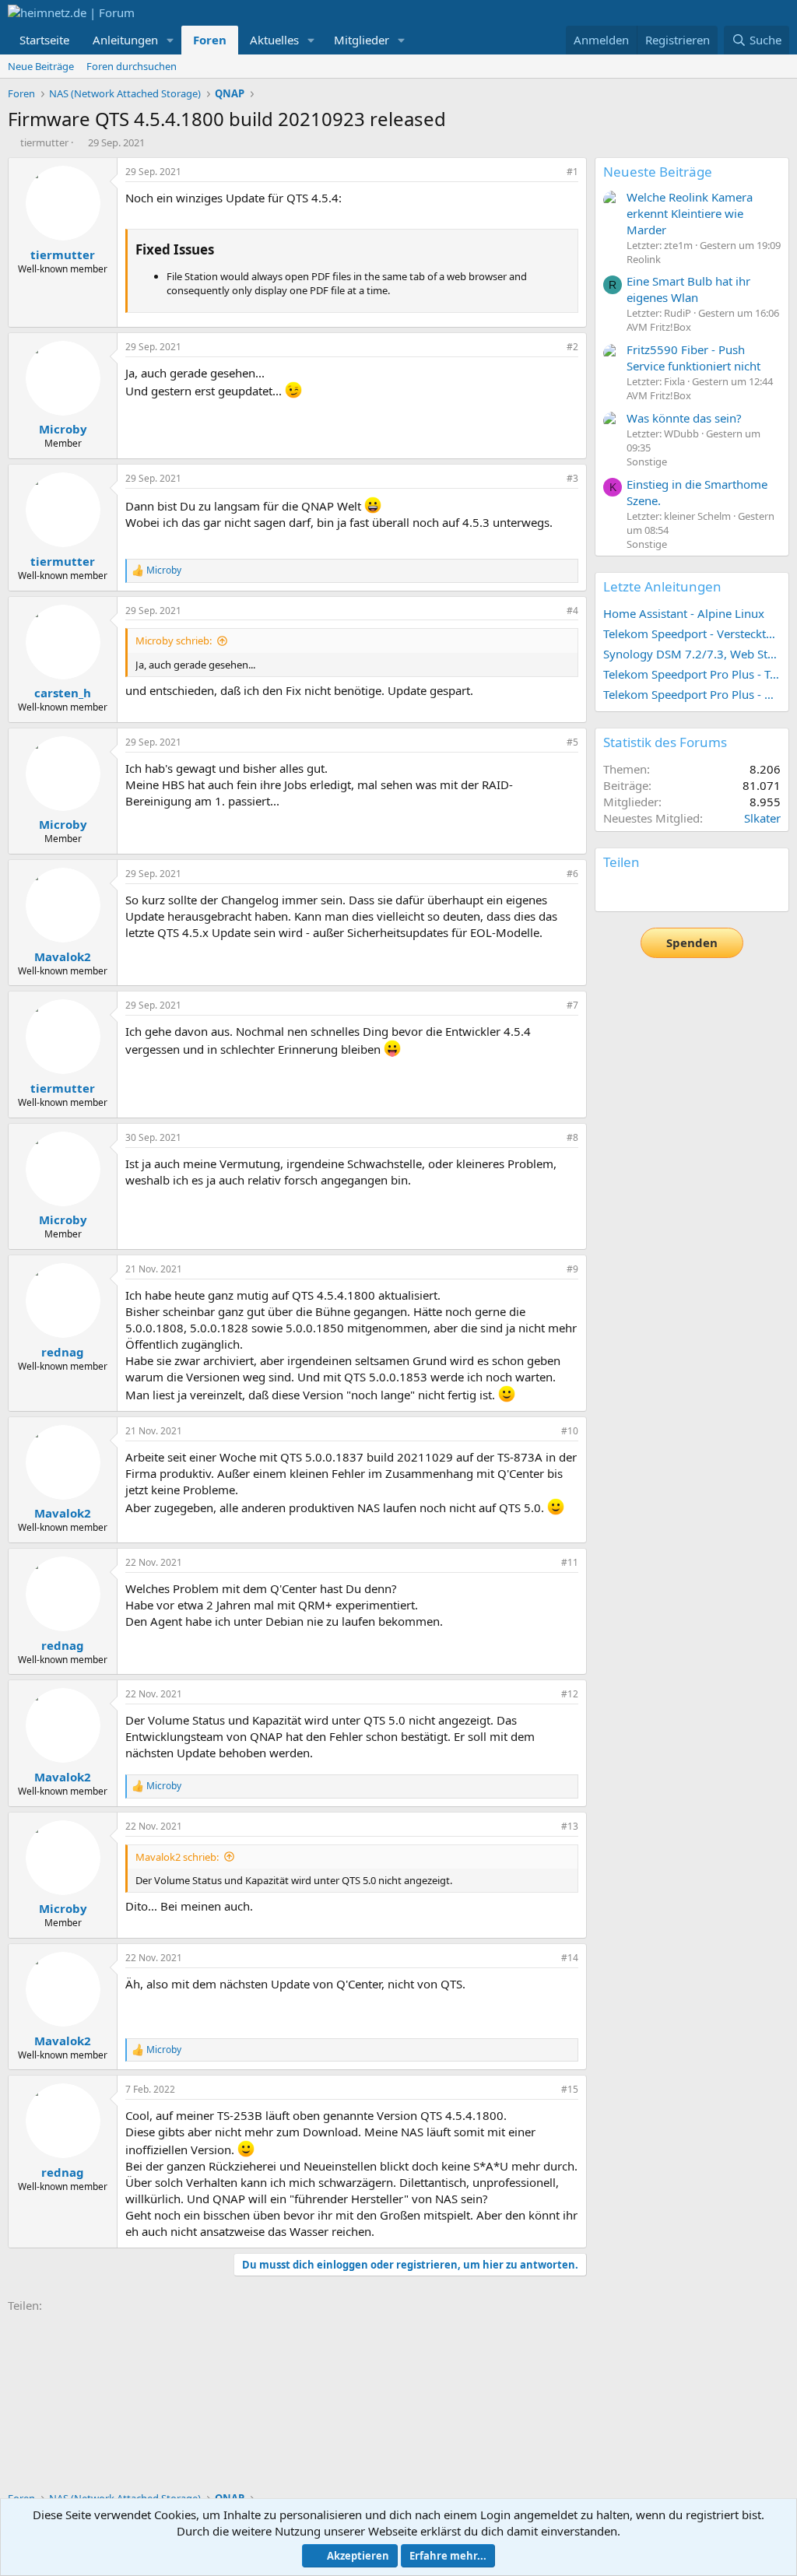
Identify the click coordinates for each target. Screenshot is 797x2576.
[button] (170, 40)
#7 (572, 1005)
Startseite (44, 40)
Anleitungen (125, 40)
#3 (572, 478)
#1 (572, 172)
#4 (572, 611)
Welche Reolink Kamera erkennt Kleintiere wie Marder (690, 213)
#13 (570, 1826)
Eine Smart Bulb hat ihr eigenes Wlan (688, 289)
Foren (210, 40)
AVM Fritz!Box (659, 327)
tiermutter (44, 142)
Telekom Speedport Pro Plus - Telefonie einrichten (692, 674)
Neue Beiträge (41, 66)
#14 (570, 1958)
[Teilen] (551, 172)
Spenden (692, 942)
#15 (570, 2089)
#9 (572, 1269)
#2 (572, 347)
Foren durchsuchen (132, 66)
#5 (572, 742)
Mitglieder (362, 40)
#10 (570, 1431)
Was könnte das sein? (684, 418)
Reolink (644, 259)
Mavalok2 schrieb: (177, 1857)
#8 (572, 1137)
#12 (570, 1694)
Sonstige (647, 462)
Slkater (762, 818)
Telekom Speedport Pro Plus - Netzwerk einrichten (692, 694)
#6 (572, 874)
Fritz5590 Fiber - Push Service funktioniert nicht (693, 358)
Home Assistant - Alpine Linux (684, 613)
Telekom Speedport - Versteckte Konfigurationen (692, 633)
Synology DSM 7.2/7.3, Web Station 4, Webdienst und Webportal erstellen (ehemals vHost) (692, 654)
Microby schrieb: (174, 640)
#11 (570, 1562)
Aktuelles (274, 40)
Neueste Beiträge (658, 172)
